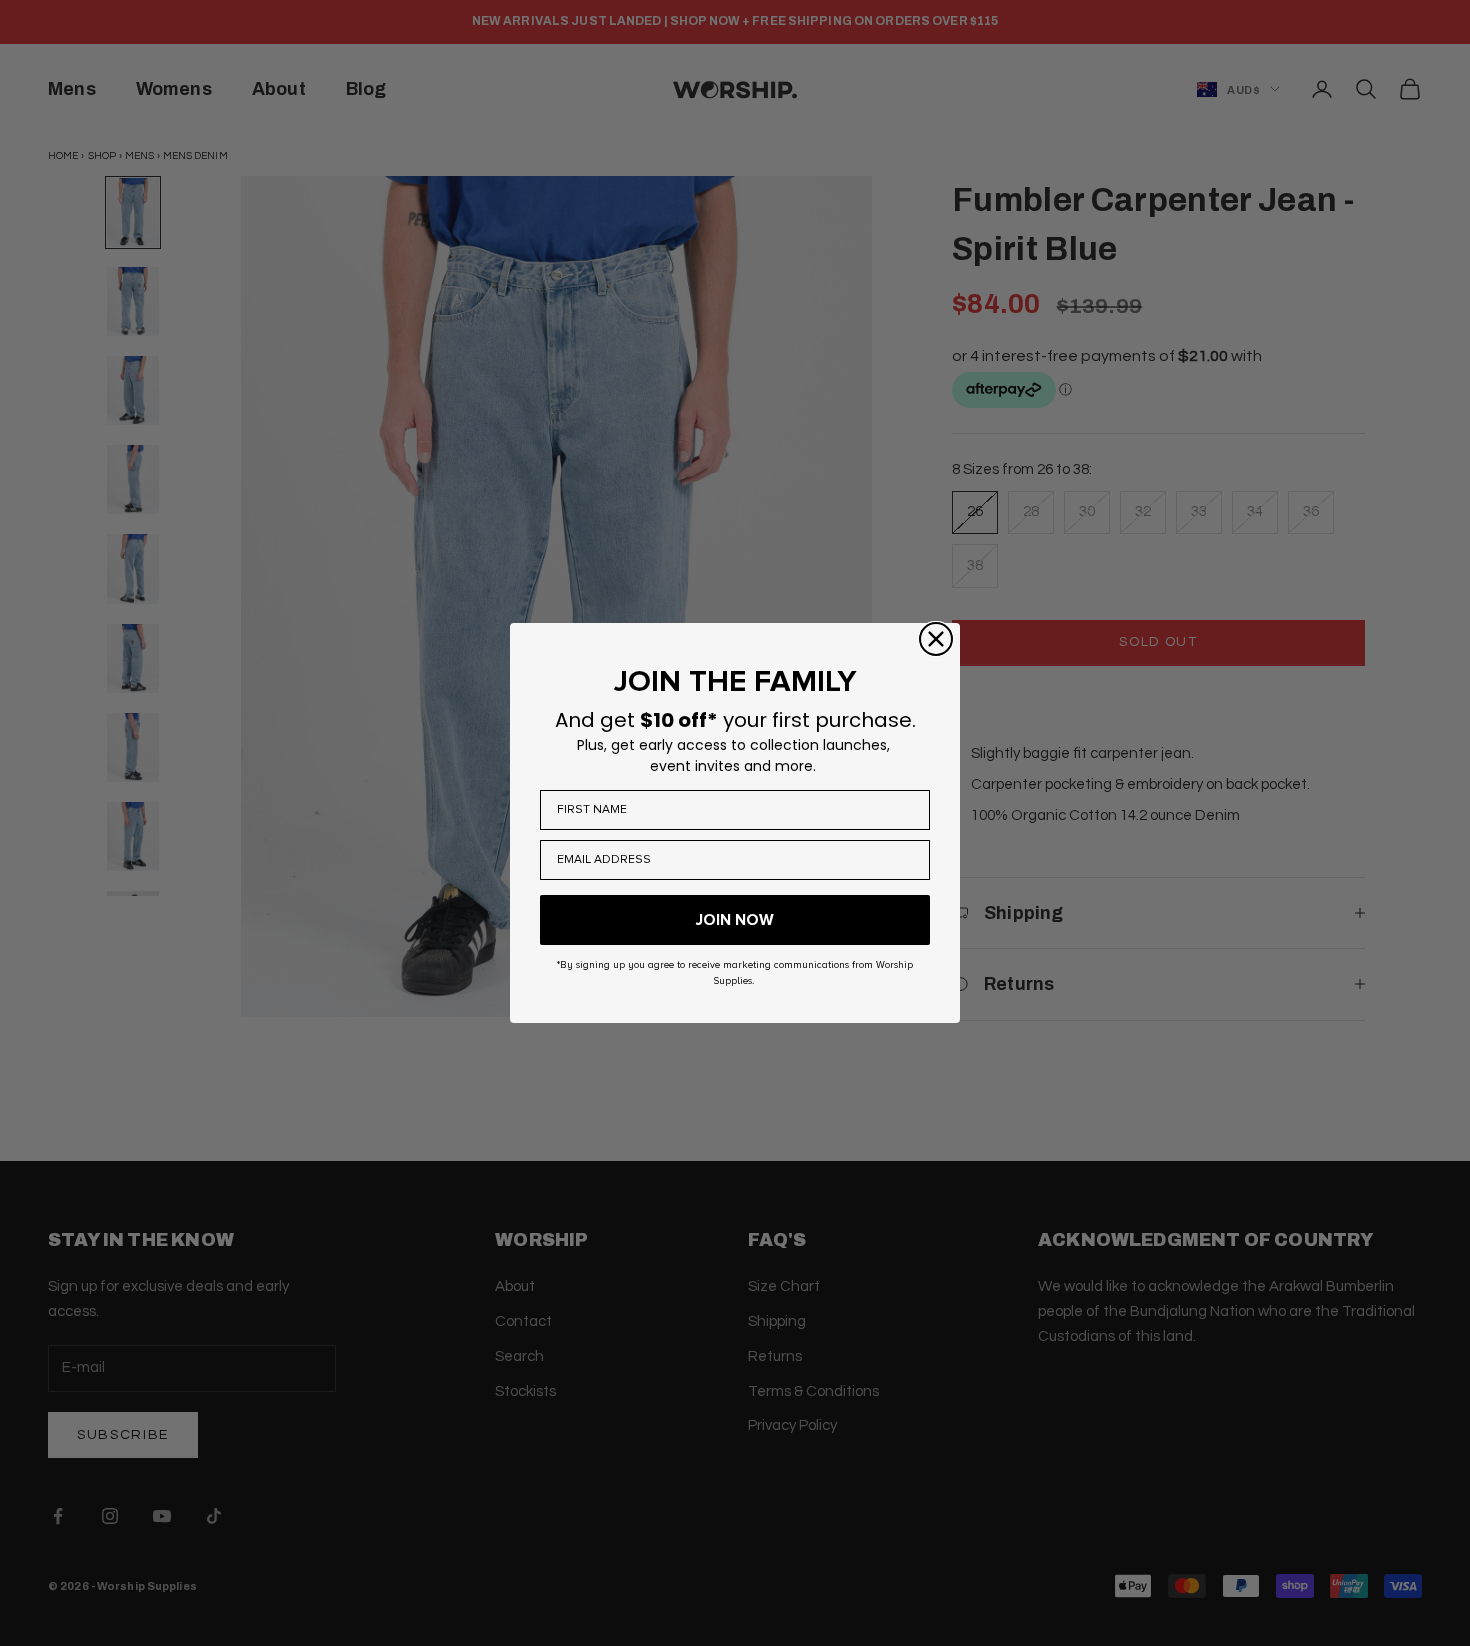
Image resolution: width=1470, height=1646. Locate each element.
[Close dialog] (936, 639)
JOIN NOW (735, 920)
